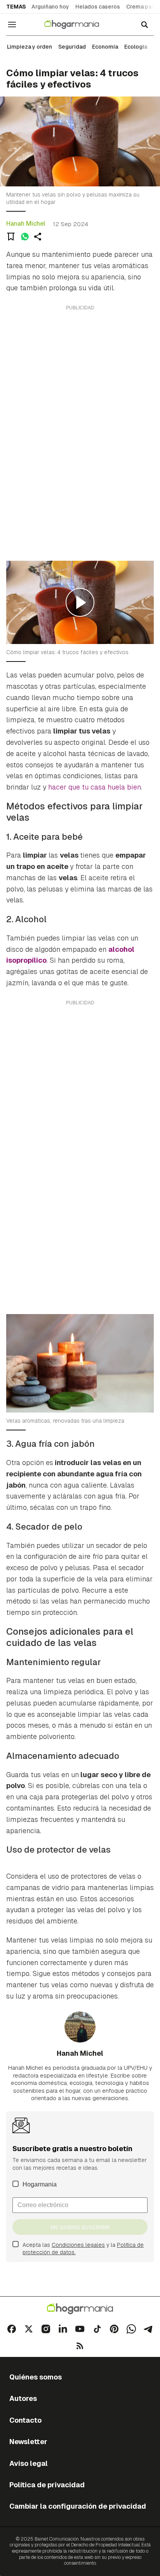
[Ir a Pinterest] (114, 2329)
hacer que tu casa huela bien (95, 787)
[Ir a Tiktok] (97, 2329)
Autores (23, 2398)
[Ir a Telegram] (148, 2329)
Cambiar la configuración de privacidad (78, 2506)
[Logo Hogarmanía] (80, 2309)
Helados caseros (98, 7)
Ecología (136, 47)
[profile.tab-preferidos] (11, 237)
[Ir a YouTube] (80, 2329)
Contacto (25, 2420)
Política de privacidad (47, 2485)
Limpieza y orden (30, 47)
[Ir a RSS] (80, 2346)
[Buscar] (144, 25)
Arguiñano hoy (50, 7)
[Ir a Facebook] (12, 2329)
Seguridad (72, 47)
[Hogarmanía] (77, 25)
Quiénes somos (36, 2377)
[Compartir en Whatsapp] (25, 237)
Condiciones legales (78, 2245)
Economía (105, 47)
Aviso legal (29, 2463)
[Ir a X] (29, 2329)
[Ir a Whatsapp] (131, 2329)
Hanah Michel (26, 224)
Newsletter (28, 2442)
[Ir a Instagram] (46, 2329)
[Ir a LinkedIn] (63, 2329)
